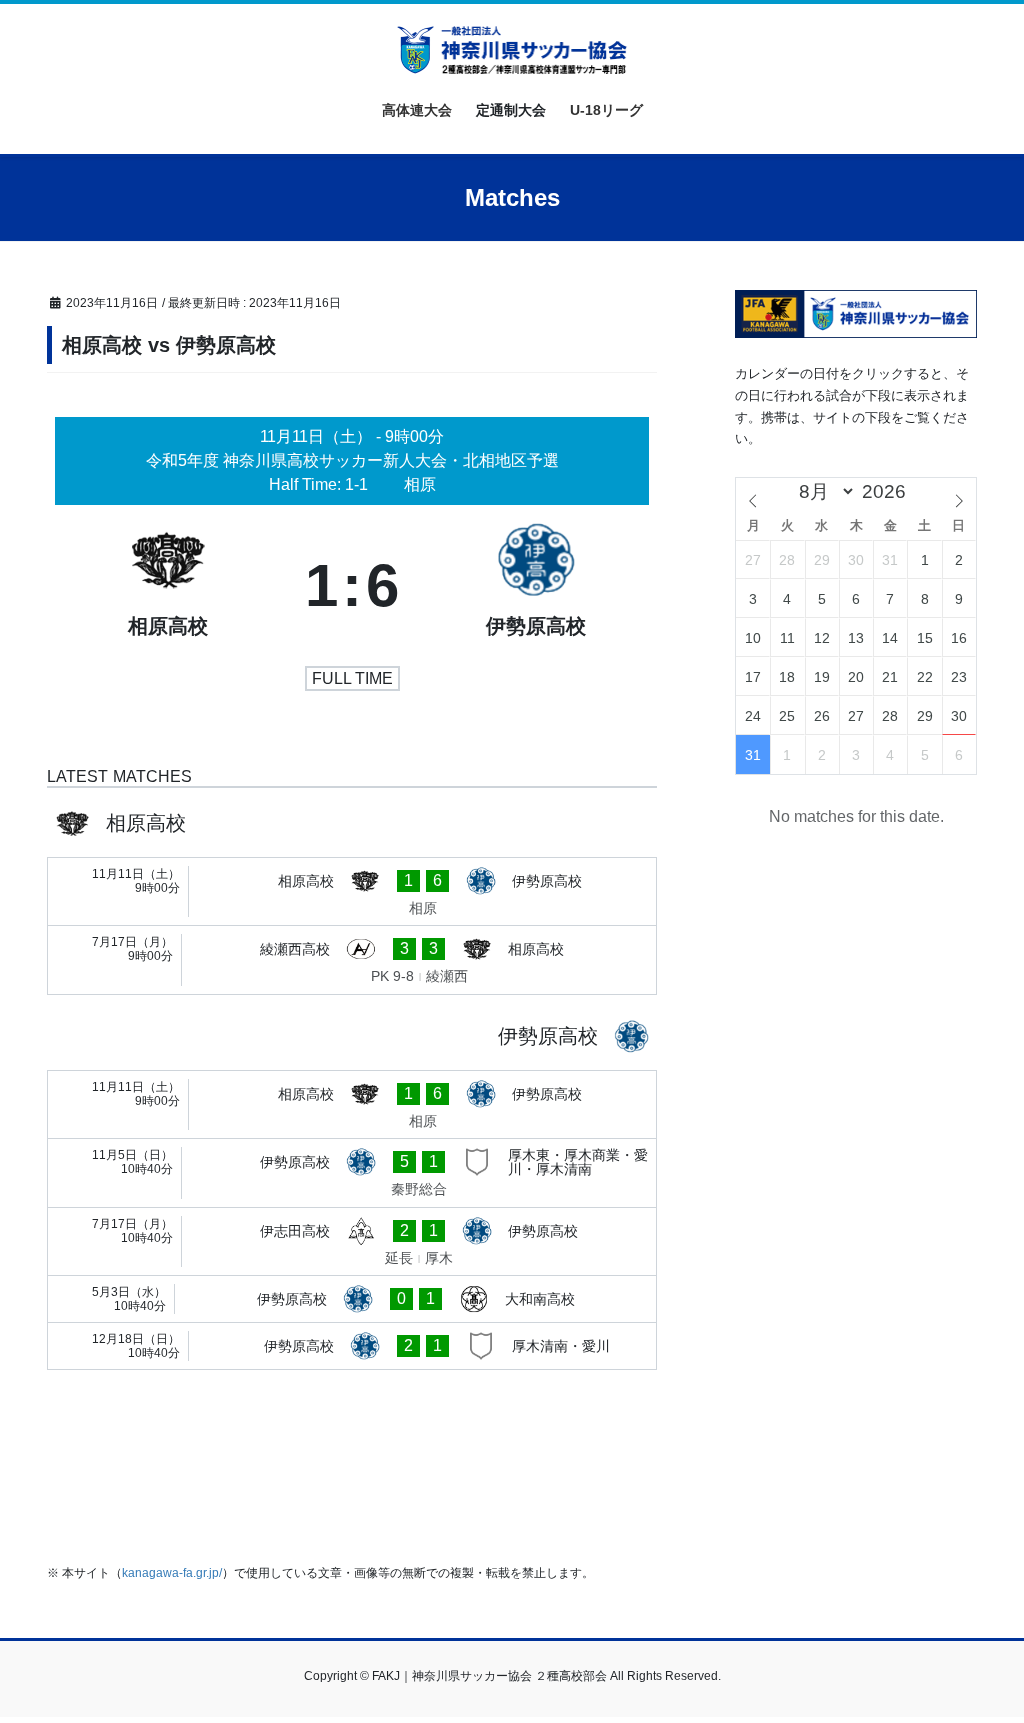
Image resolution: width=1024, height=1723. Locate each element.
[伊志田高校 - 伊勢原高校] (352, 1242)
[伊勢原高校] (536, 586)
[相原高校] (168, 586)
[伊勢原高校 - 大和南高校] (352, 1299)
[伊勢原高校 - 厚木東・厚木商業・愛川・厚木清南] (352, 1173)
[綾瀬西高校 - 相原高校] (352, 960)
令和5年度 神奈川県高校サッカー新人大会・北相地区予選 (352, 460)
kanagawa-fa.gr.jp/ (172, 1573)
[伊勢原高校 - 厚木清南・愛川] (352, 1346)
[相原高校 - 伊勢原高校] (352, 892)
